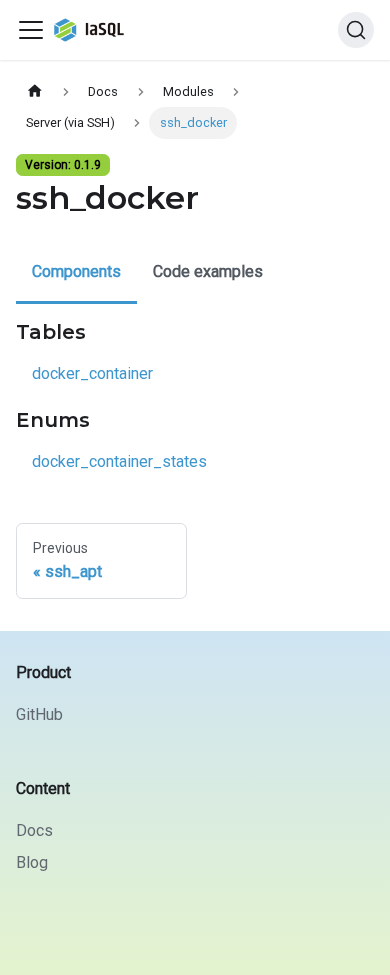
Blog (32, 862)
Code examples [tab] (208, 271)
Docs (34, 830)
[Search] (356, 30)
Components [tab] (76, 271)
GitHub (39, 714)
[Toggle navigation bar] (31, 30)
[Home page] (35, 91)
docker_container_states (119, 461)
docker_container (92, 373)
